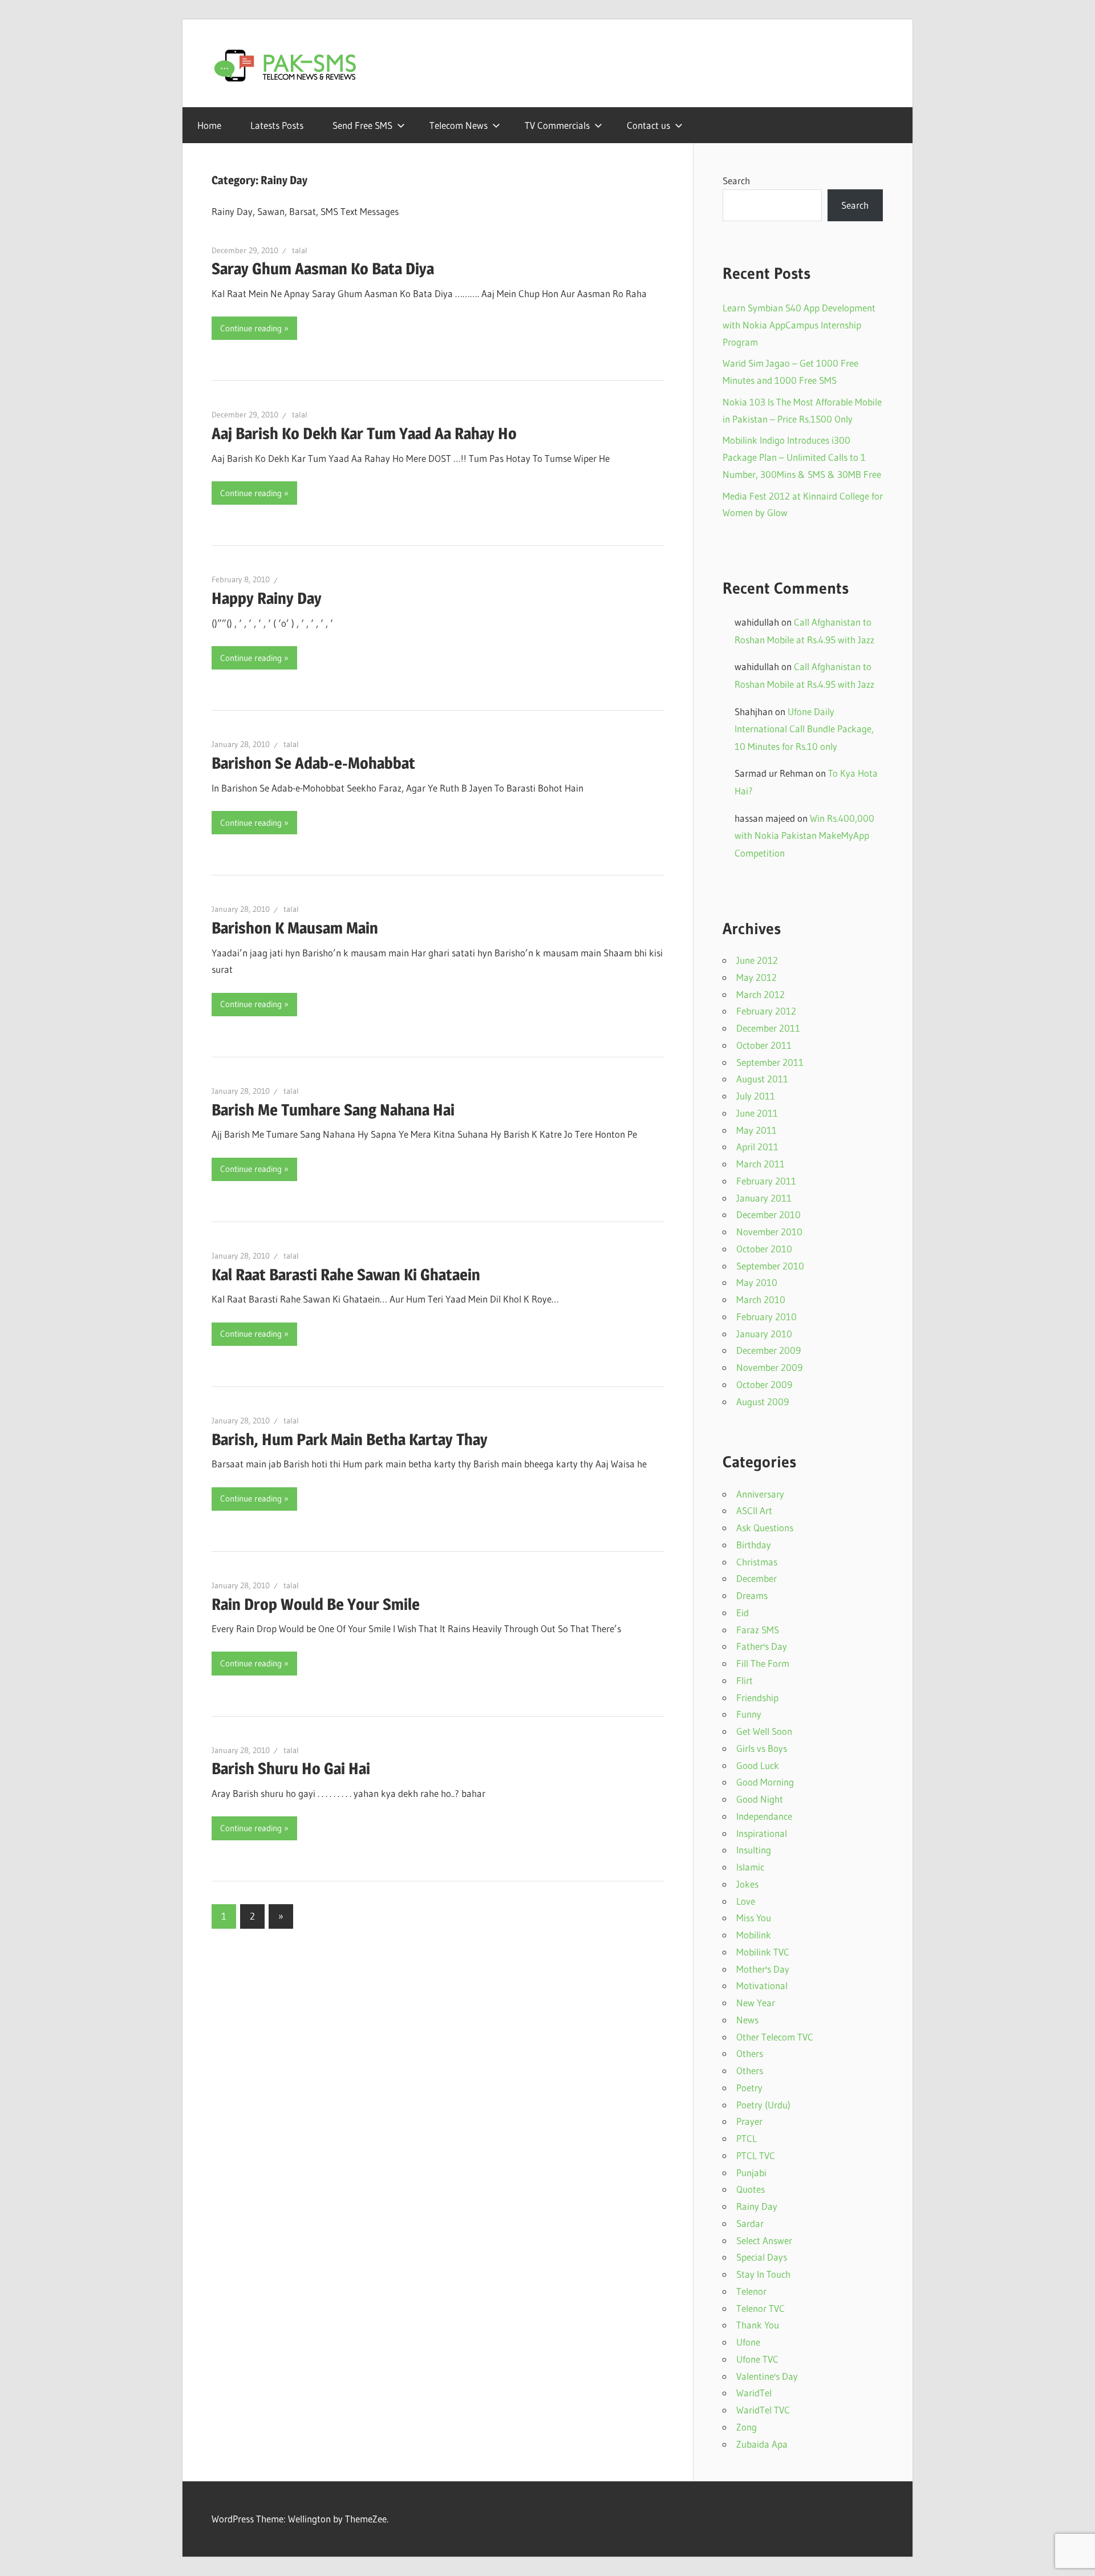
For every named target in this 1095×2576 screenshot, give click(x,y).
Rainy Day (757, 2206)
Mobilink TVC (763, 1952)
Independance (764, 1816)
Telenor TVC (761, 2308)
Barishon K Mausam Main (295, 928)
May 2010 (757, 1282)
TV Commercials (557, 125)
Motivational (762, 1985)
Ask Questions (765, 1528)
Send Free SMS (362, 125)
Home (209, 125)
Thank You (758, 2325)
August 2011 (762, 1079)
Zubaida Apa (762, 2444)
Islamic (750, 1867)
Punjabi (751, 2173)
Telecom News (459, 125)
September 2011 (770, 1062)
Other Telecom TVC (775, 2037)
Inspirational (762, 1833)
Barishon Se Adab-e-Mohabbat (313, 763)
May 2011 (757, 1130)
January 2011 (764, 1198)
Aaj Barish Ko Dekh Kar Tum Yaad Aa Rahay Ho (364, 433)
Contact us (648, 125)
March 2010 (761, 1299)
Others (750, 2053)
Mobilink (754, 1935)
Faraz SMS (758, 1630)
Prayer (749, 2121)
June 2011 (757, 1113)
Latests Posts (277, 125)
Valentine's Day (767, 2376)
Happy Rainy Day (267, 598)
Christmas (757, 1562)
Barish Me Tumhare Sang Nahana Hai (333, 1110)
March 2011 (761, 1164)
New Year (756, 2003)
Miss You (754, 1918)
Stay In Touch (763, 2274)
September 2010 (770, 1266)
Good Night (760, 1799)
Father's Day (762, 1646)
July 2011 (756, 1096)
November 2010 (769, 1232)
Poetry (749, 2088)
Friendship (757, 1697)
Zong (747, 2427)
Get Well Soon (764, 1731)
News (747, 2020)
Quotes (751, 2189)
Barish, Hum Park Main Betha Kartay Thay (350, 1439)
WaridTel (754, 2393)
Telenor (751, 2291)
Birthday (754, 1545)
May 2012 (757, 977)
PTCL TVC (756, 2155)
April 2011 (757, 1147)
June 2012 (757, 960)
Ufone (748, 2342)
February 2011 (766, 1181)
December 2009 (768, 1350)
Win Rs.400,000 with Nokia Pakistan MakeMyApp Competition (804, 835)
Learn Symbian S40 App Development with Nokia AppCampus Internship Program (799, 325)
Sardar (750, 2223)
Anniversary (760, 1494)
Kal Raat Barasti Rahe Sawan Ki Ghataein (346, 1275)
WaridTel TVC (763, 2410)
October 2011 (764, 1045)
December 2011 (768, 1028)
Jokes (747, 1884)
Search (736, 180)
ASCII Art (754, 1510)
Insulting (754, 1850)
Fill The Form (763, 1663)
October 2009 (764, 1384)
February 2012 (766, 1011)
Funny (749, 1714)
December (757, 1578)
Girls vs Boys (762, 1748)
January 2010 (764, 1334)
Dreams (752, 1595)
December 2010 (768, 1214)
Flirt (745, 1680)
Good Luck (758, 1765)
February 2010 (766, 1317)
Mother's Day (763, 1969)
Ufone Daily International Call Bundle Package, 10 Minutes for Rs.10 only (804, 729)
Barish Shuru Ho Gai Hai (291, 1768)
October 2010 (764, 1249)
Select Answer (764, 2240)
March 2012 (761, 994)
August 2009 (763, 1401)
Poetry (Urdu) (763, 2105)
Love (746, 1901)
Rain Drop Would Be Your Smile (316, 1604)
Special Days (762, 2257)
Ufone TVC (757, 2359)
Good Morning (765, 1782)
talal (300, 250)
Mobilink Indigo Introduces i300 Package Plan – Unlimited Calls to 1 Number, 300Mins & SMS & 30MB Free (802, 457)
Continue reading (251, 328)
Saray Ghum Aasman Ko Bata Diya (323, 269)
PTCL (747, 2138)
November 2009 (769, 1367)
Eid (743, 1612)
